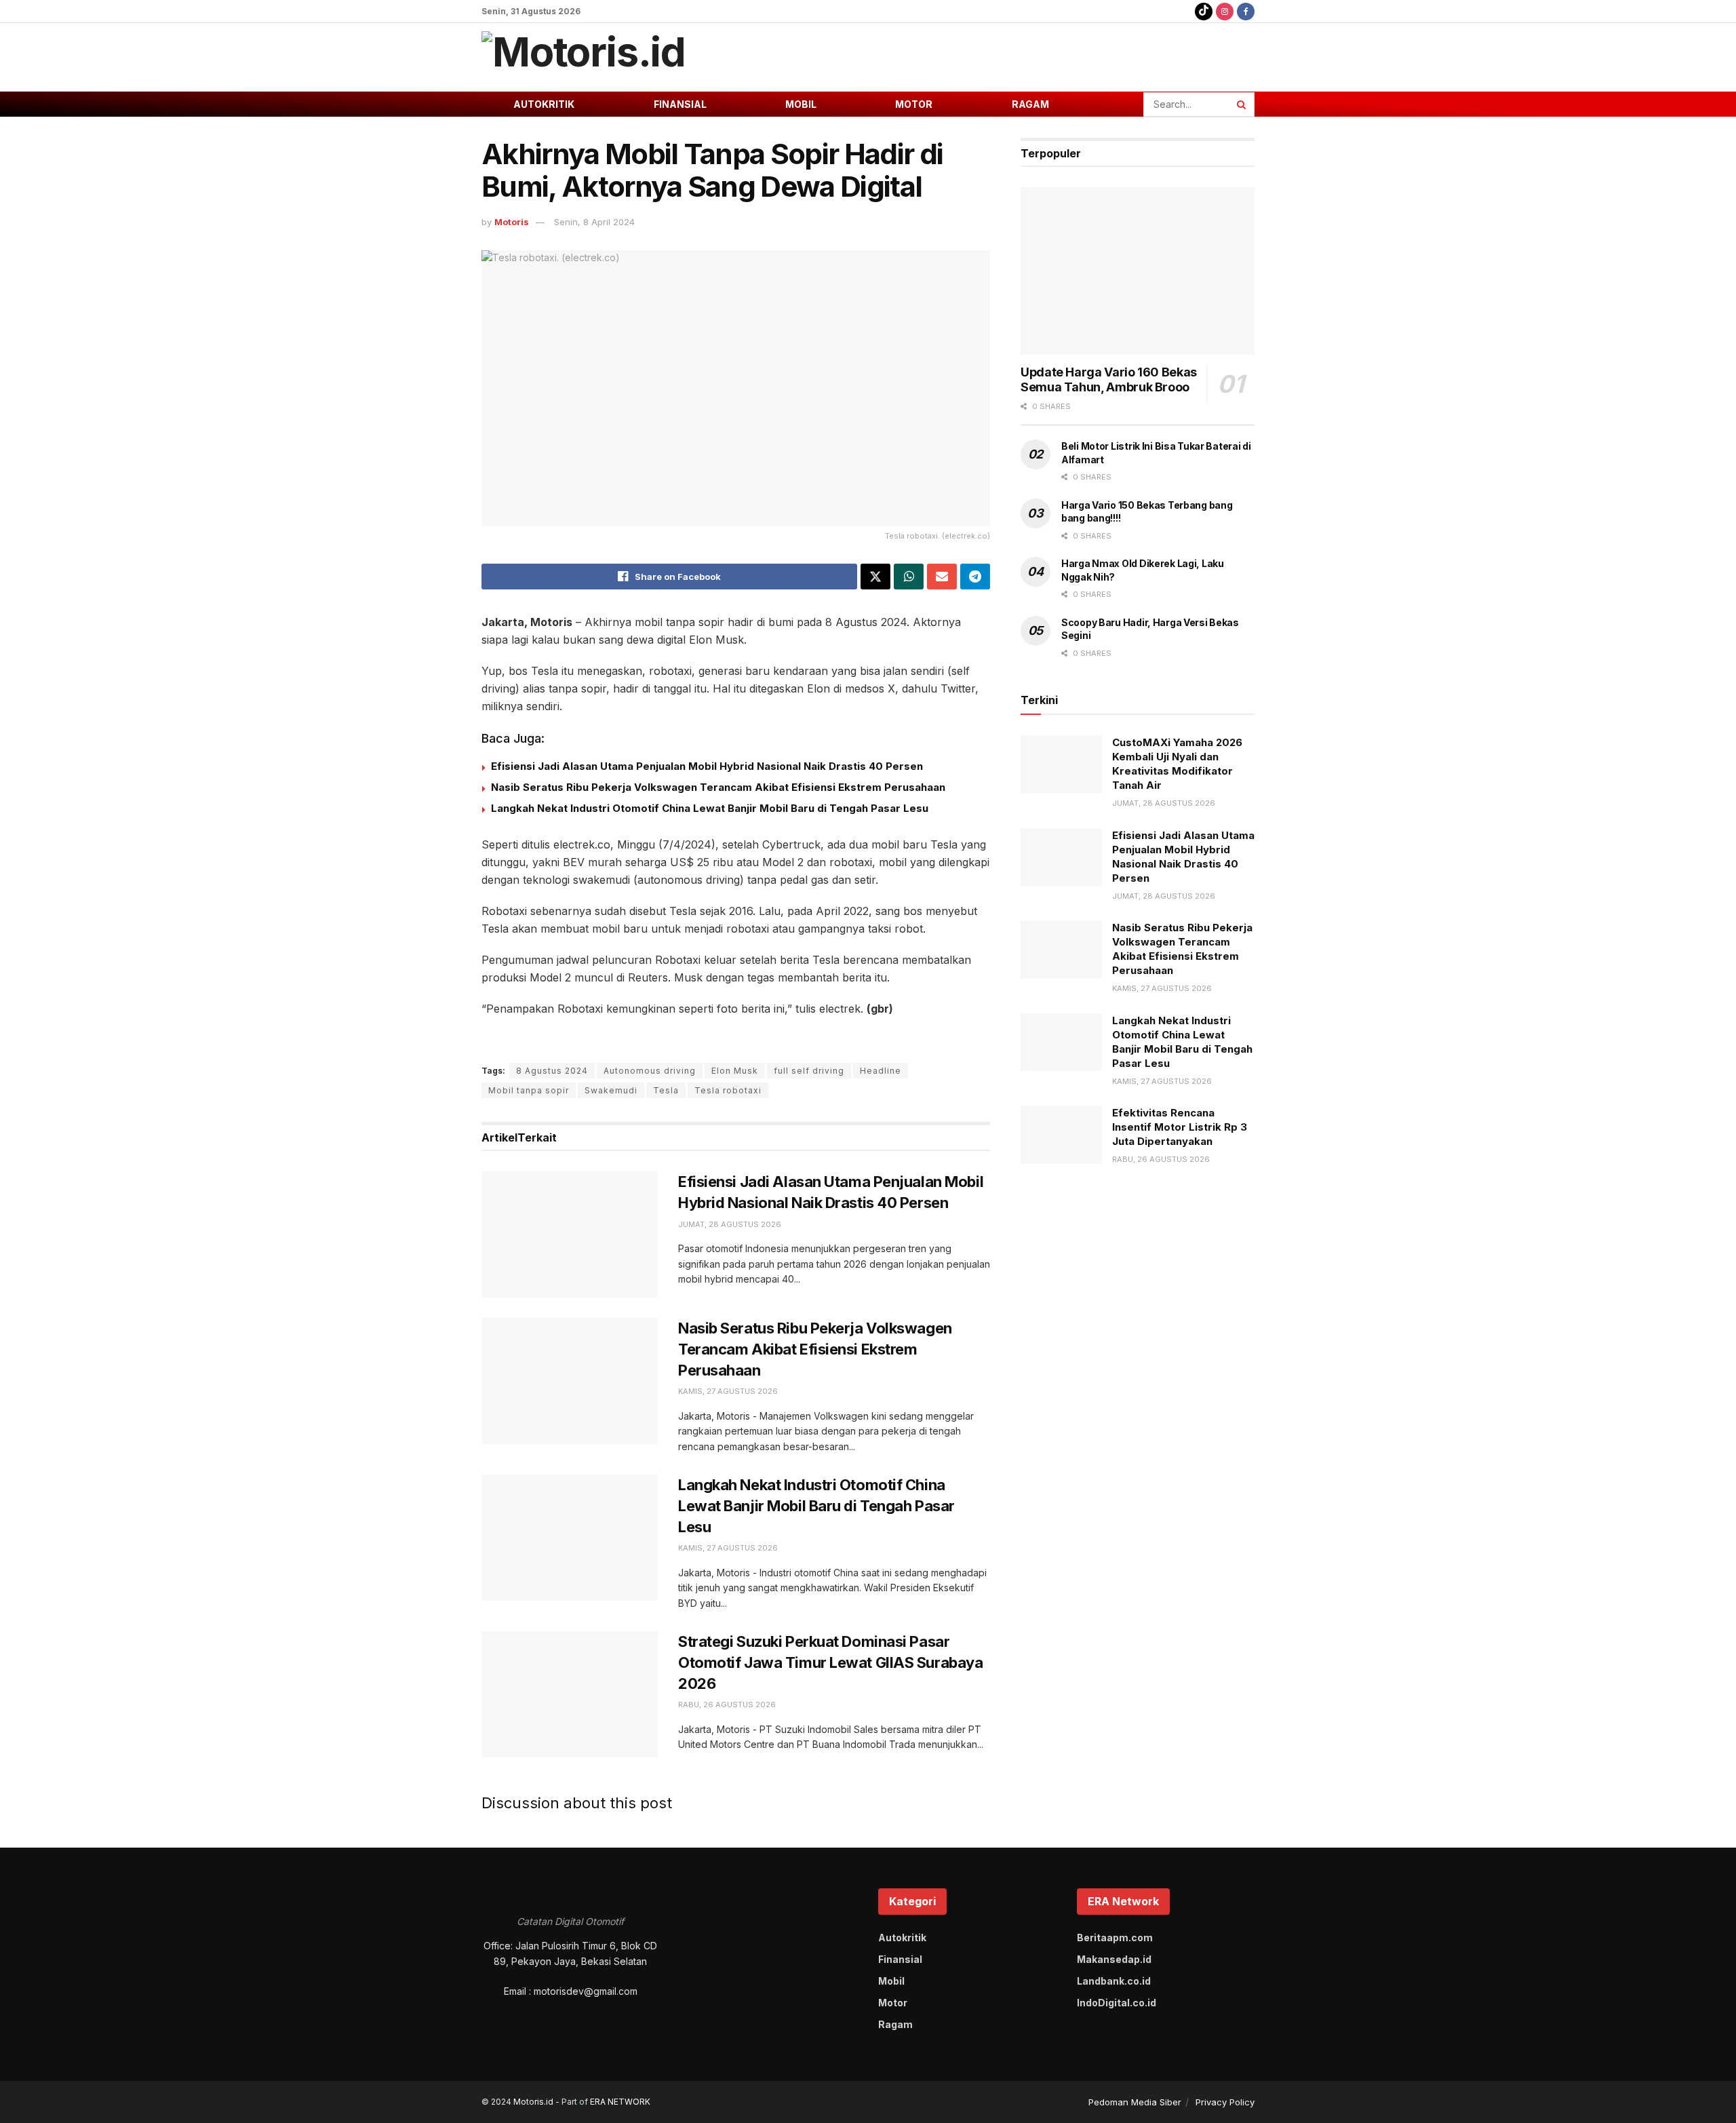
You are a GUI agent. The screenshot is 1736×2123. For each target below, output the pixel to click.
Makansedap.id (1114, 1959)
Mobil (801, 104)
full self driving (809, 1071)
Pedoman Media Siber (1135, 2102)
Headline (881, 1071)
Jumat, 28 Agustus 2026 (730, 1224)
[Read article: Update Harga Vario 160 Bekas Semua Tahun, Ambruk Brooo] (1138, 271)
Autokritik (544, 104)
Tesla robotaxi (728, 1090)
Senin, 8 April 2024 (594, 222)
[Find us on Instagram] (1225, 11)
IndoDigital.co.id (1117, 2003)
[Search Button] (1242, 104)
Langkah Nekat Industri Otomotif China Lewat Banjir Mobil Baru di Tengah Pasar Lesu (710, 808)
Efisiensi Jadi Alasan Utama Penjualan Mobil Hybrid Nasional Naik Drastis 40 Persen (708, 766)
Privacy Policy (1225, 2102)
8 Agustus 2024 (552, 1071)
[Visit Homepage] (584, 57)
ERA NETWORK (620, 2102)
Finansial (680, 104)
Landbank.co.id (1114, 1981)
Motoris (512, 222)
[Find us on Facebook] (1246, 11)
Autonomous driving (650, 1071)
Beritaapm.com (1115, 1937)
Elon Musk (735, 1071)
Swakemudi (611, 1090)
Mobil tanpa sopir (529, 1090)
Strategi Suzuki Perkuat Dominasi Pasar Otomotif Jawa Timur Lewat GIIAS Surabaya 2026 (830, 1662)
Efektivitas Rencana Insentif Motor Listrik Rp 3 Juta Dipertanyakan (1180, 1127)
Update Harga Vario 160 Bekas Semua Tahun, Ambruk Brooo (1109, 380)
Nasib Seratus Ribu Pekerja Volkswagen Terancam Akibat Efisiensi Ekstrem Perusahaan (718, 787)
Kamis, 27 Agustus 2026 (728, 1391)
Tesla (666, 1090)
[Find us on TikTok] (1204, 11)
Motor (914, 104)
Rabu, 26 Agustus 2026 (727, 1705)
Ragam (1030, 104)
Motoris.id (533, 2102)
